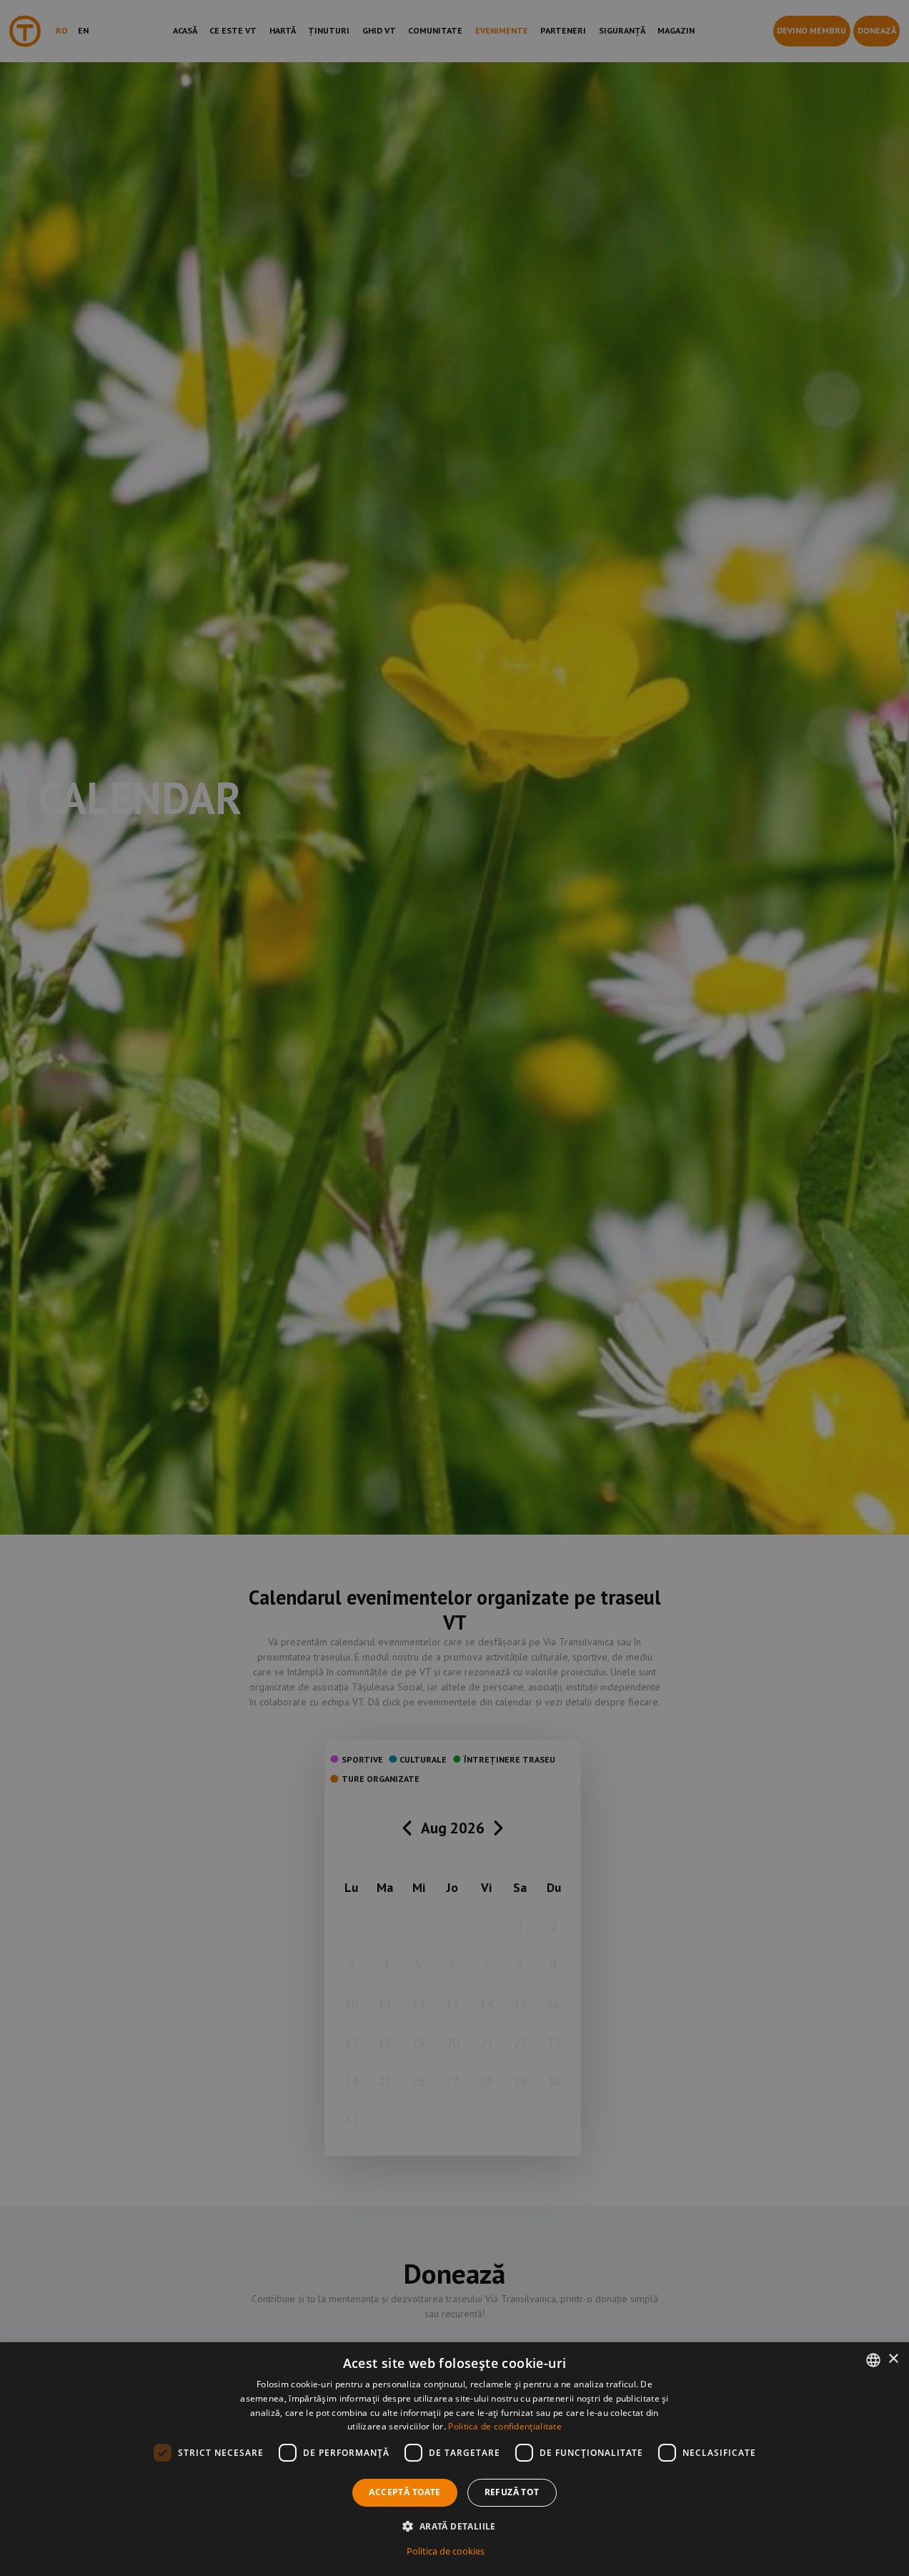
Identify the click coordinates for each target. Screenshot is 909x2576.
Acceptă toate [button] (404, 2492)
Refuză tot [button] (512, 2492)
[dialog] (454, 2459)
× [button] (893, 2359)
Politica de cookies (446, 2551)
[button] (454, 2526)
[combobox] (873, 2360)
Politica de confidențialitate (505, 2426)
